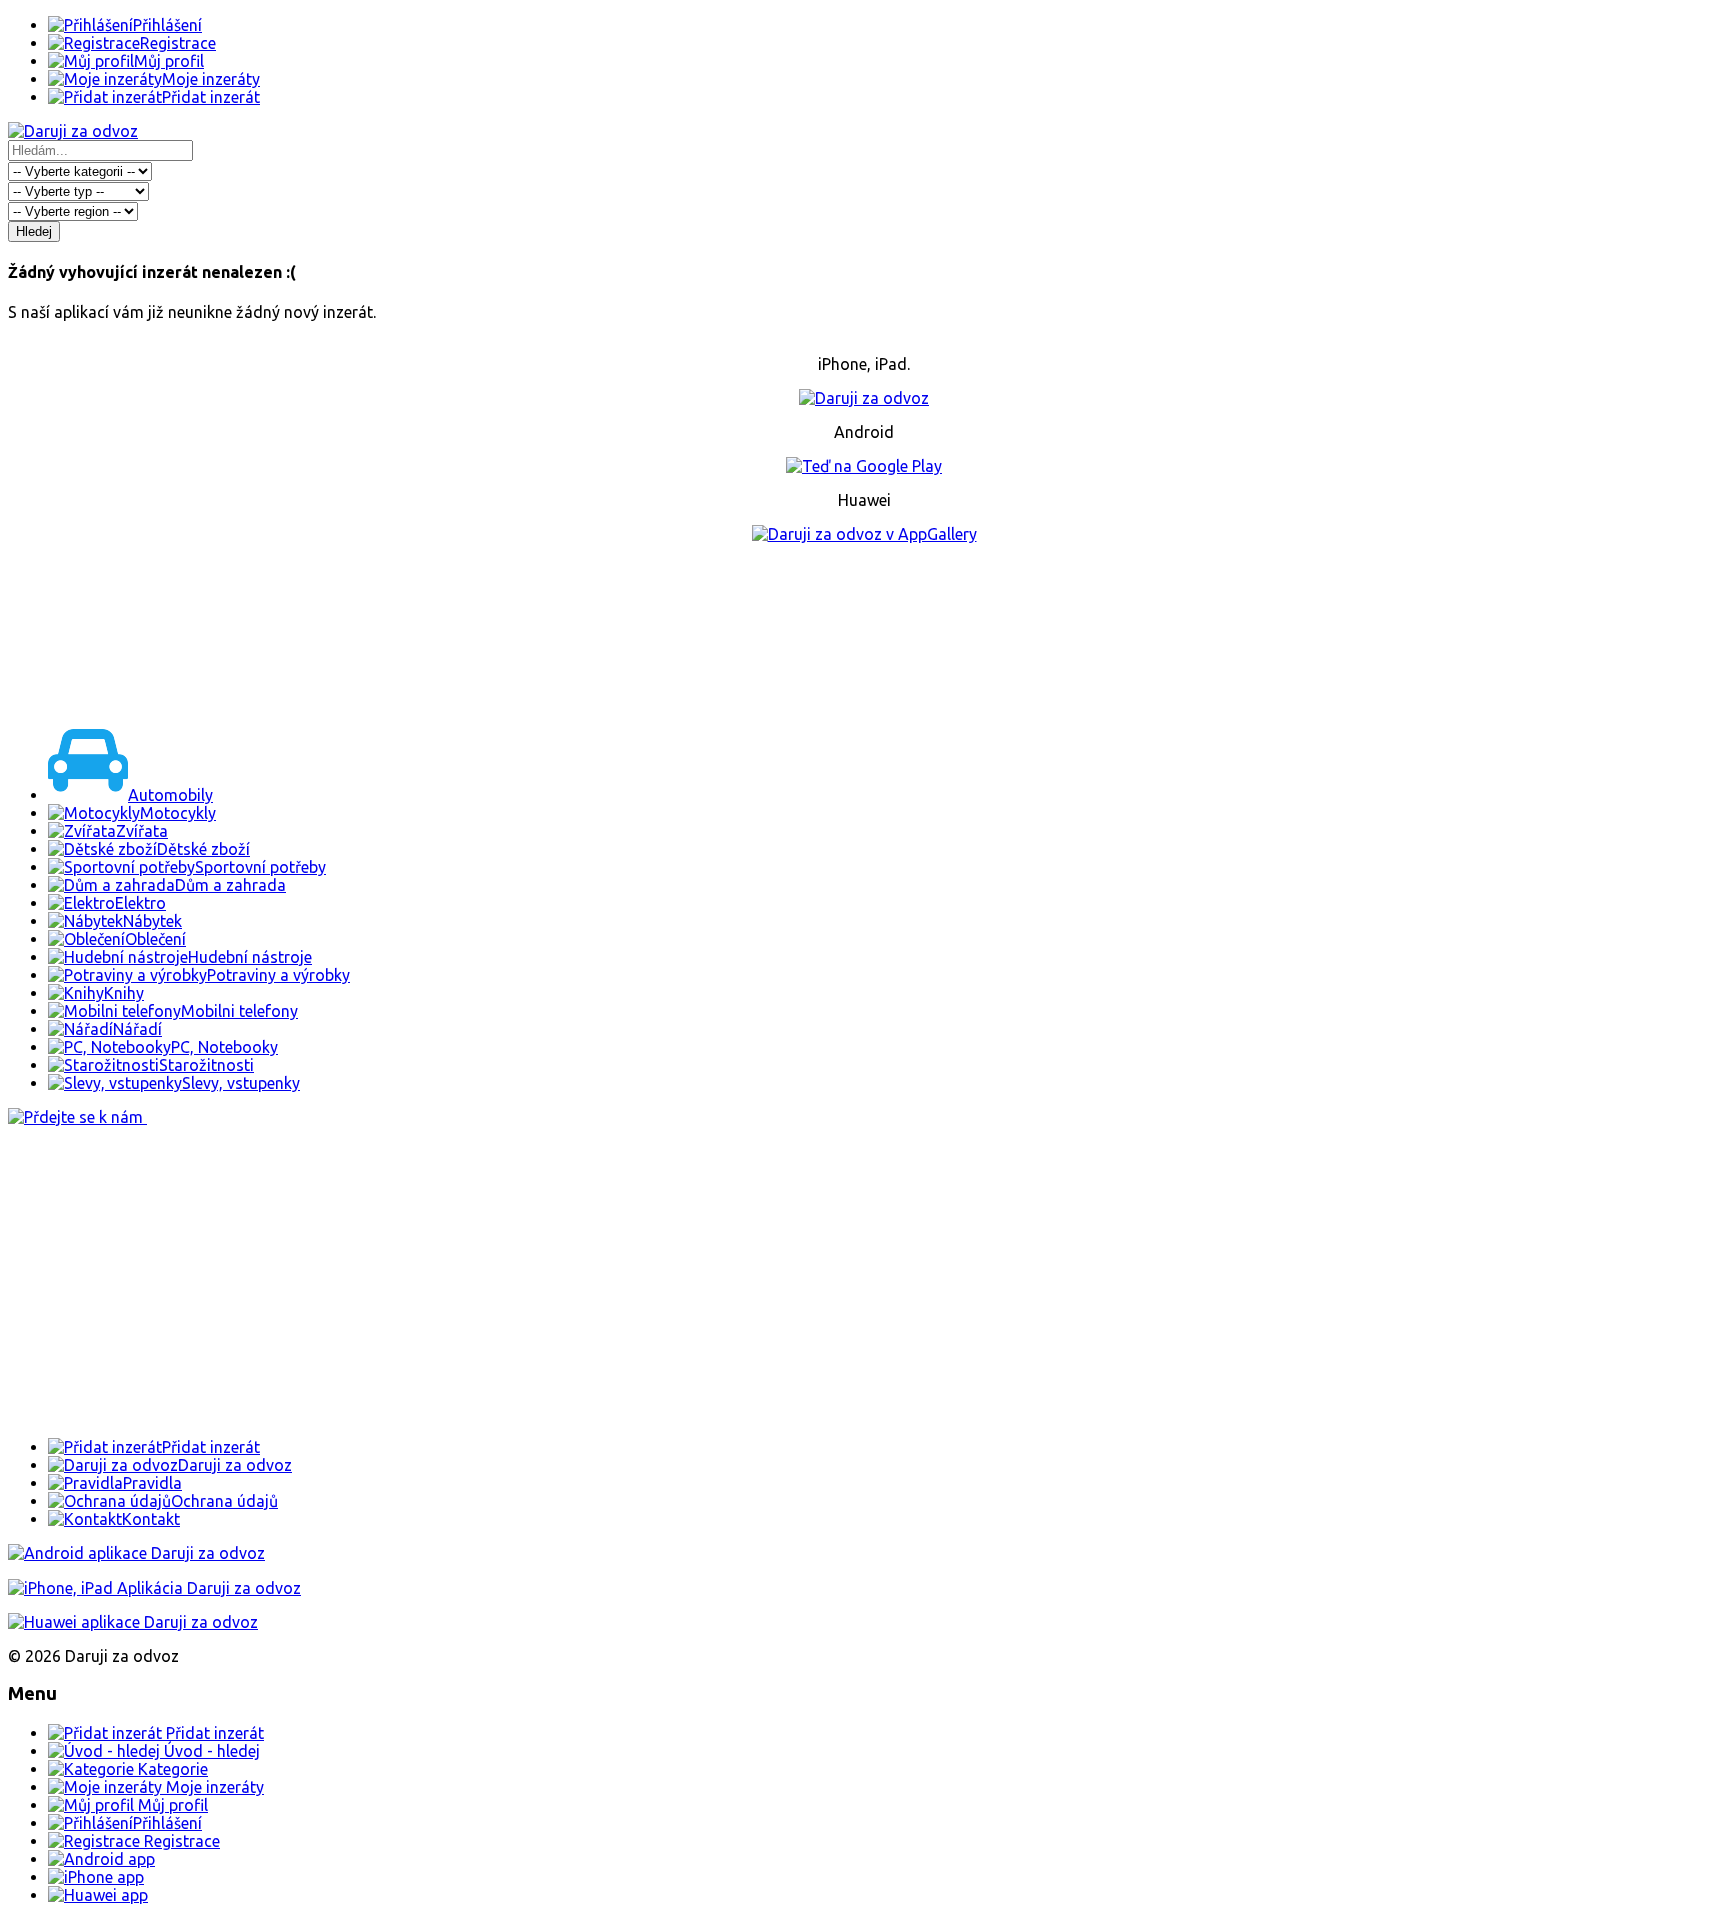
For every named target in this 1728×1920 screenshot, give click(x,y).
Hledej (34, 231)
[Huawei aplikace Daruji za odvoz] (133, 1622)
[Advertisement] (864, 632)
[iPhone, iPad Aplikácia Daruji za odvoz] (154, 1588)
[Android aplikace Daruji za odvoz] (136, 1553)
